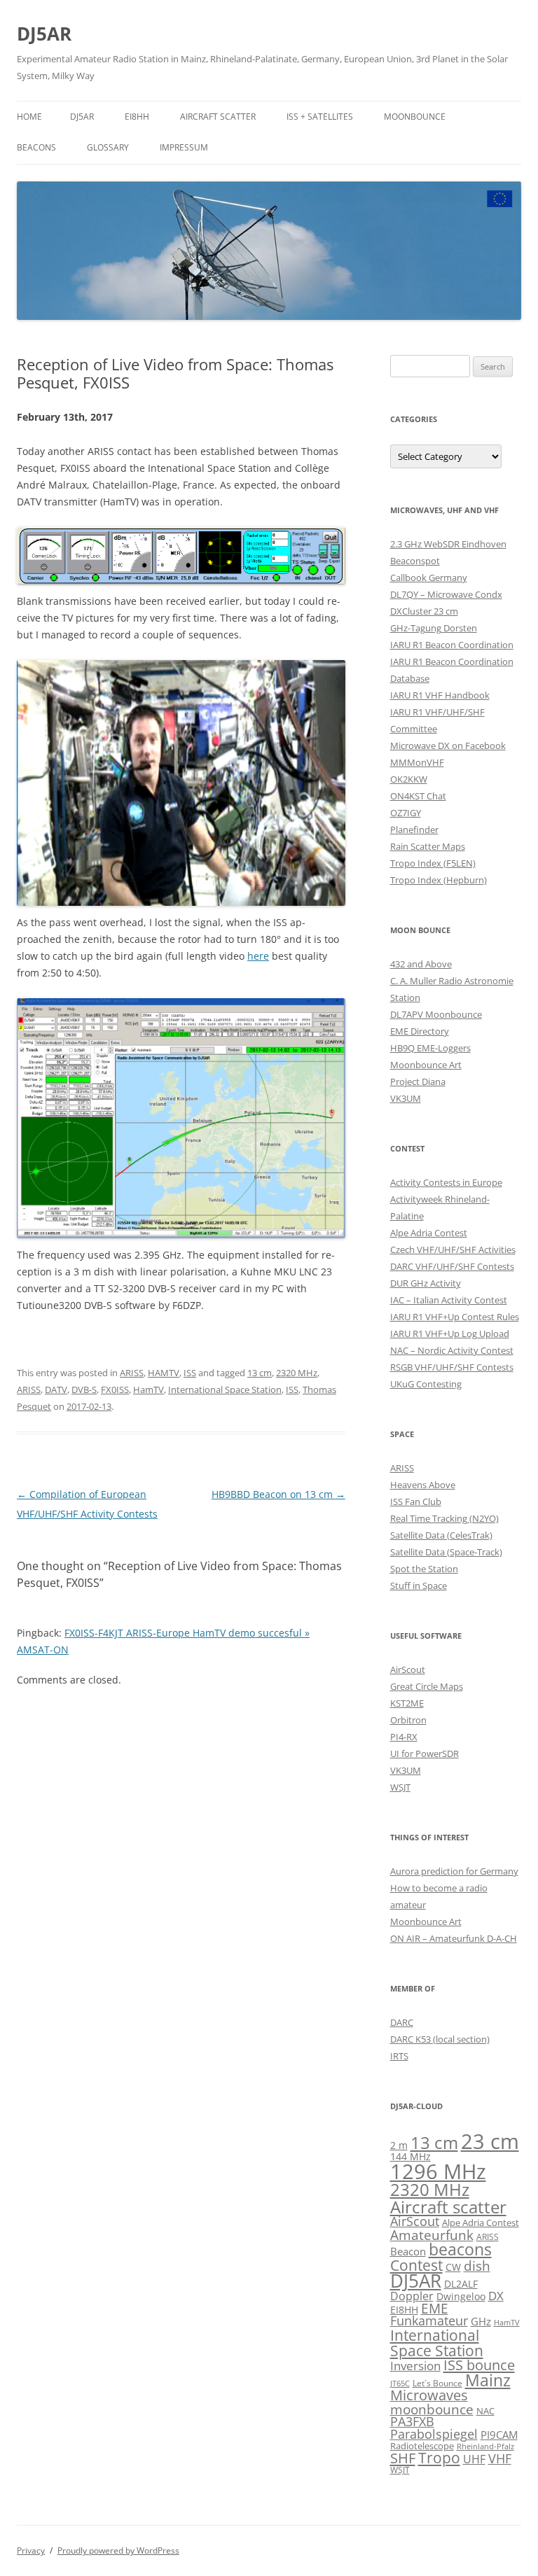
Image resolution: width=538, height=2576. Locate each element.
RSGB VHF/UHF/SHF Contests (452, 1367)
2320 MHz (297, 1373)
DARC (402, 2022)
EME (435, 2308)
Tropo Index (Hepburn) (439, 880)
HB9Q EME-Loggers (430, 1048)
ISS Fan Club (416, 1501)
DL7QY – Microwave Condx (446, 594)
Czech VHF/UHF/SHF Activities (453, 1249)
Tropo (439, 2458)
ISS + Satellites (320, 117)
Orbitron (408, 1720)
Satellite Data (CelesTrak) (441, 1535)
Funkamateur (429, 2320)
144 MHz (411, 2156)
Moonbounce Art (426, 1065)
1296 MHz (438, 2171)
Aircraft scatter (448, 2207)
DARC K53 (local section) (440, 2039)
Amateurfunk (432, 2235)
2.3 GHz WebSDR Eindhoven (448, 544)
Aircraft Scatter (218, 117)
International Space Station (225, 1389)
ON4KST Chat (418, 796)
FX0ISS (115, 1389)
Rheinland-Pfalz (485, 2446)
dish (477, 2266)
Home (29, 117)
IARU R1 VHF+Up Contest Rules (455, 1317)
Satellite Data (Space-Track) (446, 1552)
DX (496, 2296)
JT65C (400, 2383)
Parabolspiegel (434, 2434)
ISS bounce (479, 2365)
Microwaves (429, 2395)
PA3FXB (412, 2421)
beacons (460, 2249)
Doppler (412, 2296)
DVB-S (84, 1389)
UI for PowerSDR (425, 1753)
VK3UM (406, 1098)
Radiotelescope (422, 2446)
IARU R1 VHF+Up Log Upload (450, 1333)
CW (453, 2267)
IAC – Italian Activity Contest (449, 1300)
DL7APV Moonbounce (436, 1014)
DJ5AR (44, 34)
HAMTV (164, 1373)
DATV (56, 1389)
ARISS (132, 1373)
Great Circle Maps (427, 1686)
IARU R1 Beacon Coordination (452, 645)
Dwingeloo (461, 2296)
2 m (399, 2145)
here (258, 956)
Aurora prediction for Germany (454, 1871)
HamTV (149, 1389)
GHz (481, 2321)
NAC (485, 2411)
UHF (474, 2459)
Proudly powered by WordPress (118, 2550)
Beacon (408, 2251)
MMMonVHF (417, 762)
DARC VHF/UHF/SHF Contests (452, 1266)
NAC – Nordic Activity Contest (452, 1350)
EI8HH (137, 117)
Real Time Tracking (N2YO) (444, 1518)
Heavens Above (423, 1485)
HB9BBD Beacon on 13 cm (278, 1494)
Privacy (31, 2550)
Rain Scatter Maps (428, 846)
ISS (190, 1373)
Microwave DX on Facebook (448, 745)
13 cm (260, 1373)
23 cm (490, 2141)
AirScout (408, 1669)
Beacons (36, 147)
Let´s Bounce (437, 2383)
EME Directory (420, 1031)
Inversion (415, 2366)
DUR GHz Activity (426, 1283)
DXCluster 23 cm (424, 611)
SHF (403, 2458)
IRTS (399, 2056)
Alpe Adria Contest (429, 1233)
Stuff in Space (419, 1585)
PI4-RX (404, 1737)
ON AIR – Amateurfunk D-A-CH (454, 1938)
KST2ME (407, 1703)
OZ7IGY (406, 813)
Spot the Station (424, 1569)
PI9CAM (499, 2435)
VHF (500, 2458)
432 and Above (421, 964)
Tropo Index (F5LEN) (433, 863)
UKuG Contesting (426, 1384)
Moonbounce (415, 117)
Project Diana (418, 1081)
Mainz (488, 2380)
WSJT (400, 1787)
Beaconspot (415, 561)
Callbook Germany (429, 577)
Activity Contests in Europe (446, 1182)
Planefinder (414, 829)
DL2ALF (461, 2284)
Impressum (184, 147)
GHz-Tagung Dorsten (434, 628)
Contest (416, 2265)
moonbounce (432, 2409)
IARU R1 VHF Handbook (440, 695)
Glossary (108, 147)
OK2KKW (409, 779)
